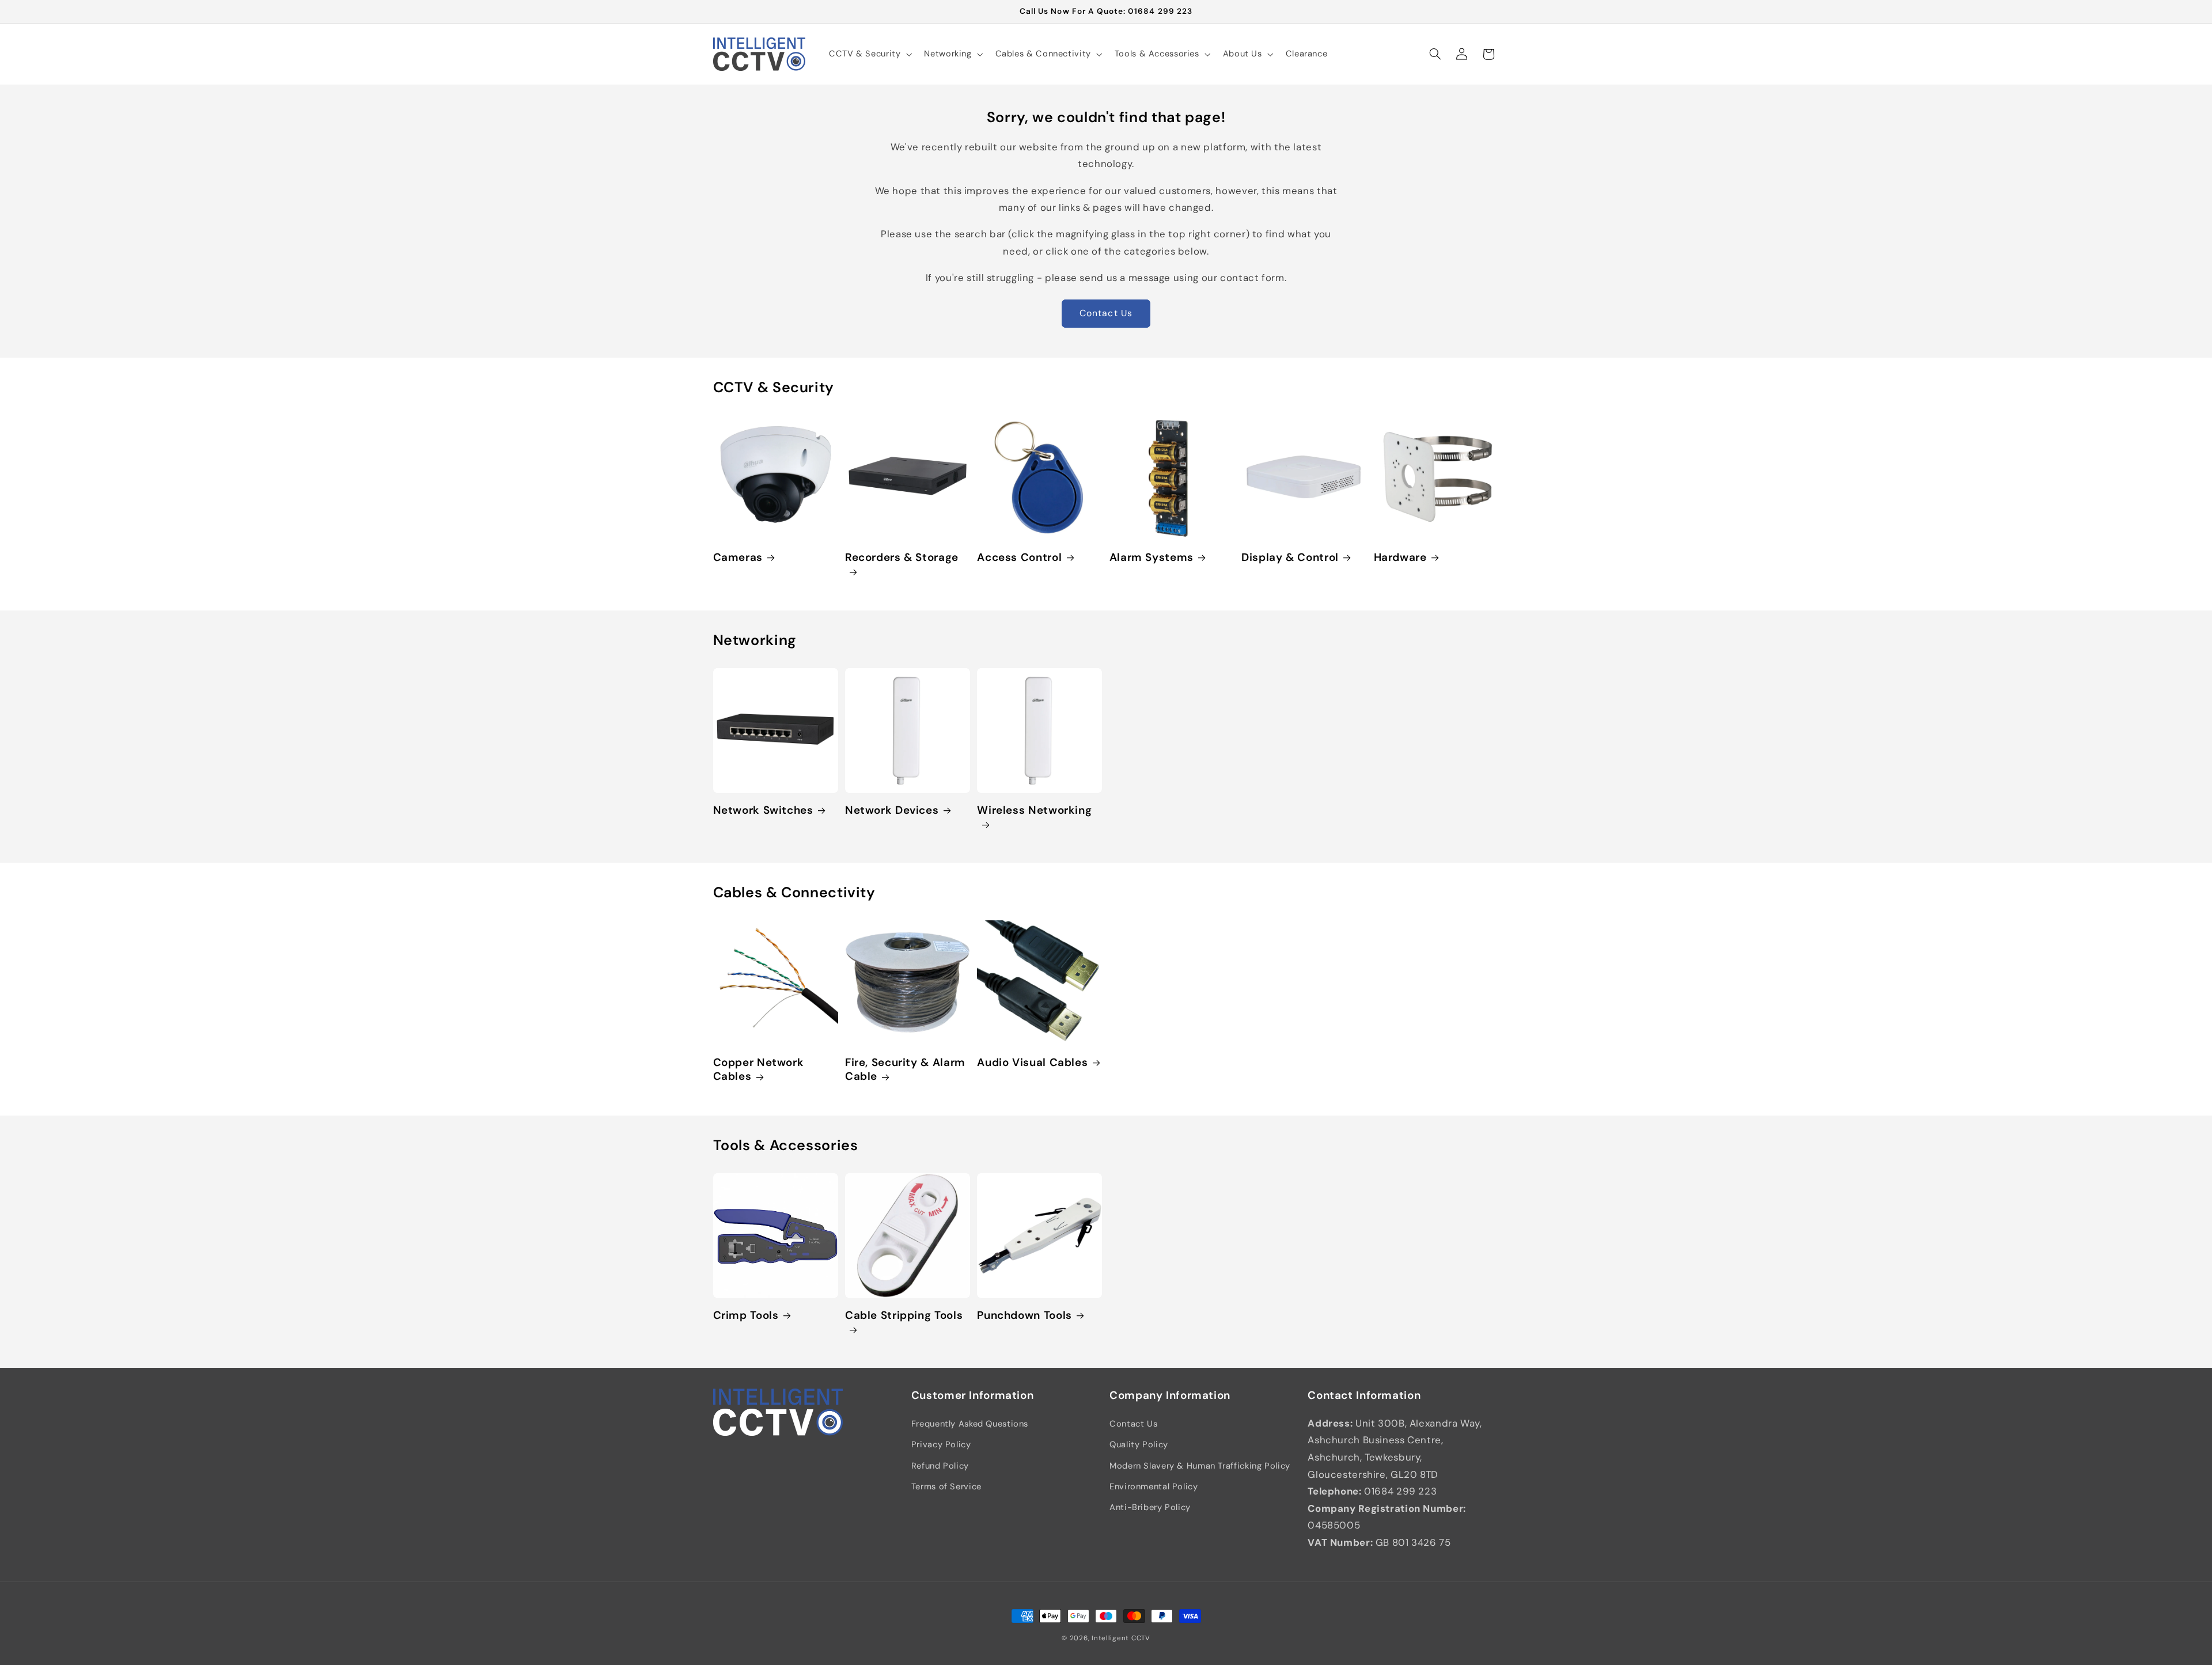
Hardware (1400, 558)
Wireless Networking (1034, 810)
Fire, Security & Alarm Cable (905, 1070)
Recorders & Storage (902, 558)
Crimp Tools (746, 1315)
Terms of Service (946, 1486)
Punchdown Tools (1024, 1315)
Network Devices (892, 810)
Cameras (738, 558)
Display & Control (1290, 558)
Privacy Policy (941, 1444)
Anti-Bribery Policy (1150, 1507)
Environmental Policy (1154, 1486)
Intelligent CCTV (1121, 1638)
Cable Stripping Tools (904, 1315)
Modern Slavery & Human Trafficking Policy (1200, 1466)
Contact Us (1106, 313)
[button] (869, 54)
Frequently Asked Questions (970, 1424)
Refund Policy (940, 1466)
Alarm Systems (1152, 558)
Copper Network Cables (759, 1070)
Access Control (1019, 558)
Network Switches (763, 810)
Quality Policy (1139, 1444)
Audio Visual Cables (1032, 1063)
